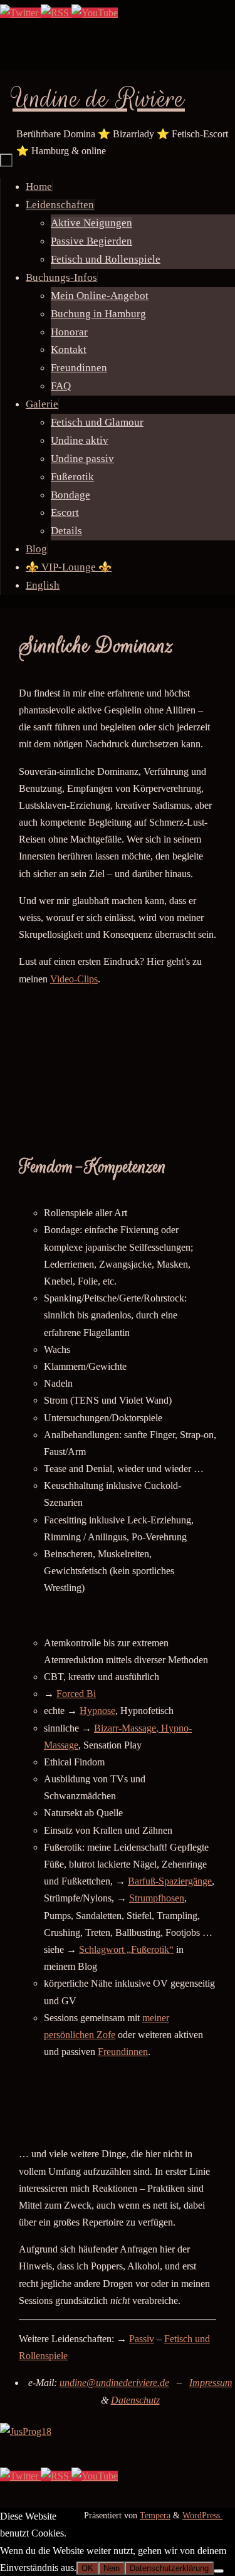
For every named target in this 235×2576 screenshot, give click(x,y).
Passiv (142, 2339)
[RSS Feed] (56, 13)
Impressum (211, 2383)
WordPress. (202, 2515)
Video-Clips (74, 979)
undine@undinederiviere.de (114, 2383)
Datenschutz (135, 2400)
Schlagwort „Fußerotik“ (126, 1949)
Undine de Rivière (99, 99)
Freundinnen (123, 2052)
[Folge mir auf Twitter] (20, 13)
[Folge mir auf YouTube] (95, 13)
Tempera (155, 2515)
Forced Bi (76, 1694)
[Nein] (219, 2571)
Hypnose (97, 1711)
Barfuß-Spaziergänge (170, 1881)
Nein (112, 2568)
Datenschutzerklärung (169, 2568)
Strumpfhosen (157, 1898)
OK (87, 2568)
